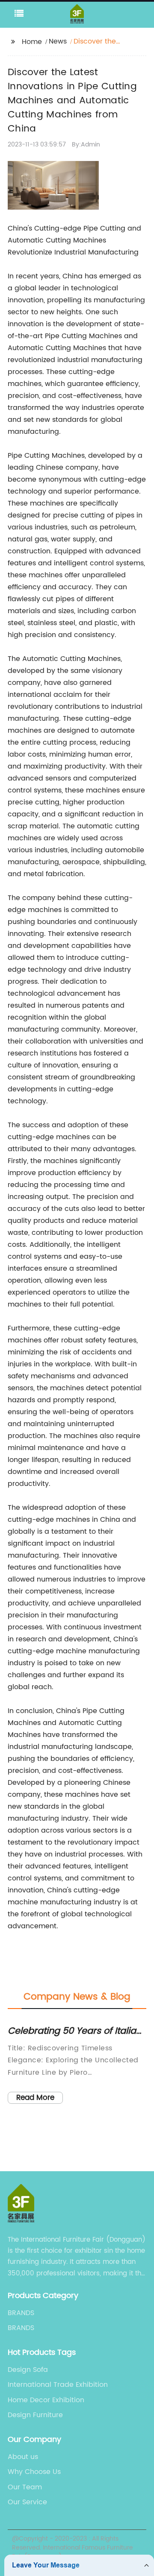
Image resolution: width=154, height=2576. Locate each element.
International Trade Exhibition (58, 2385)
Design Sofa (28, 2370)
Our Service (27, 2502)
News (58, 41)
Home (32, 42)
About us (23, 2457)
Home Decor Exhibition (46, 2400)
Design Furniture (35, 2415)
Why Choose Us (34, 2472)
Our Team (25, 2487)
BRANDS (21, 2313)
